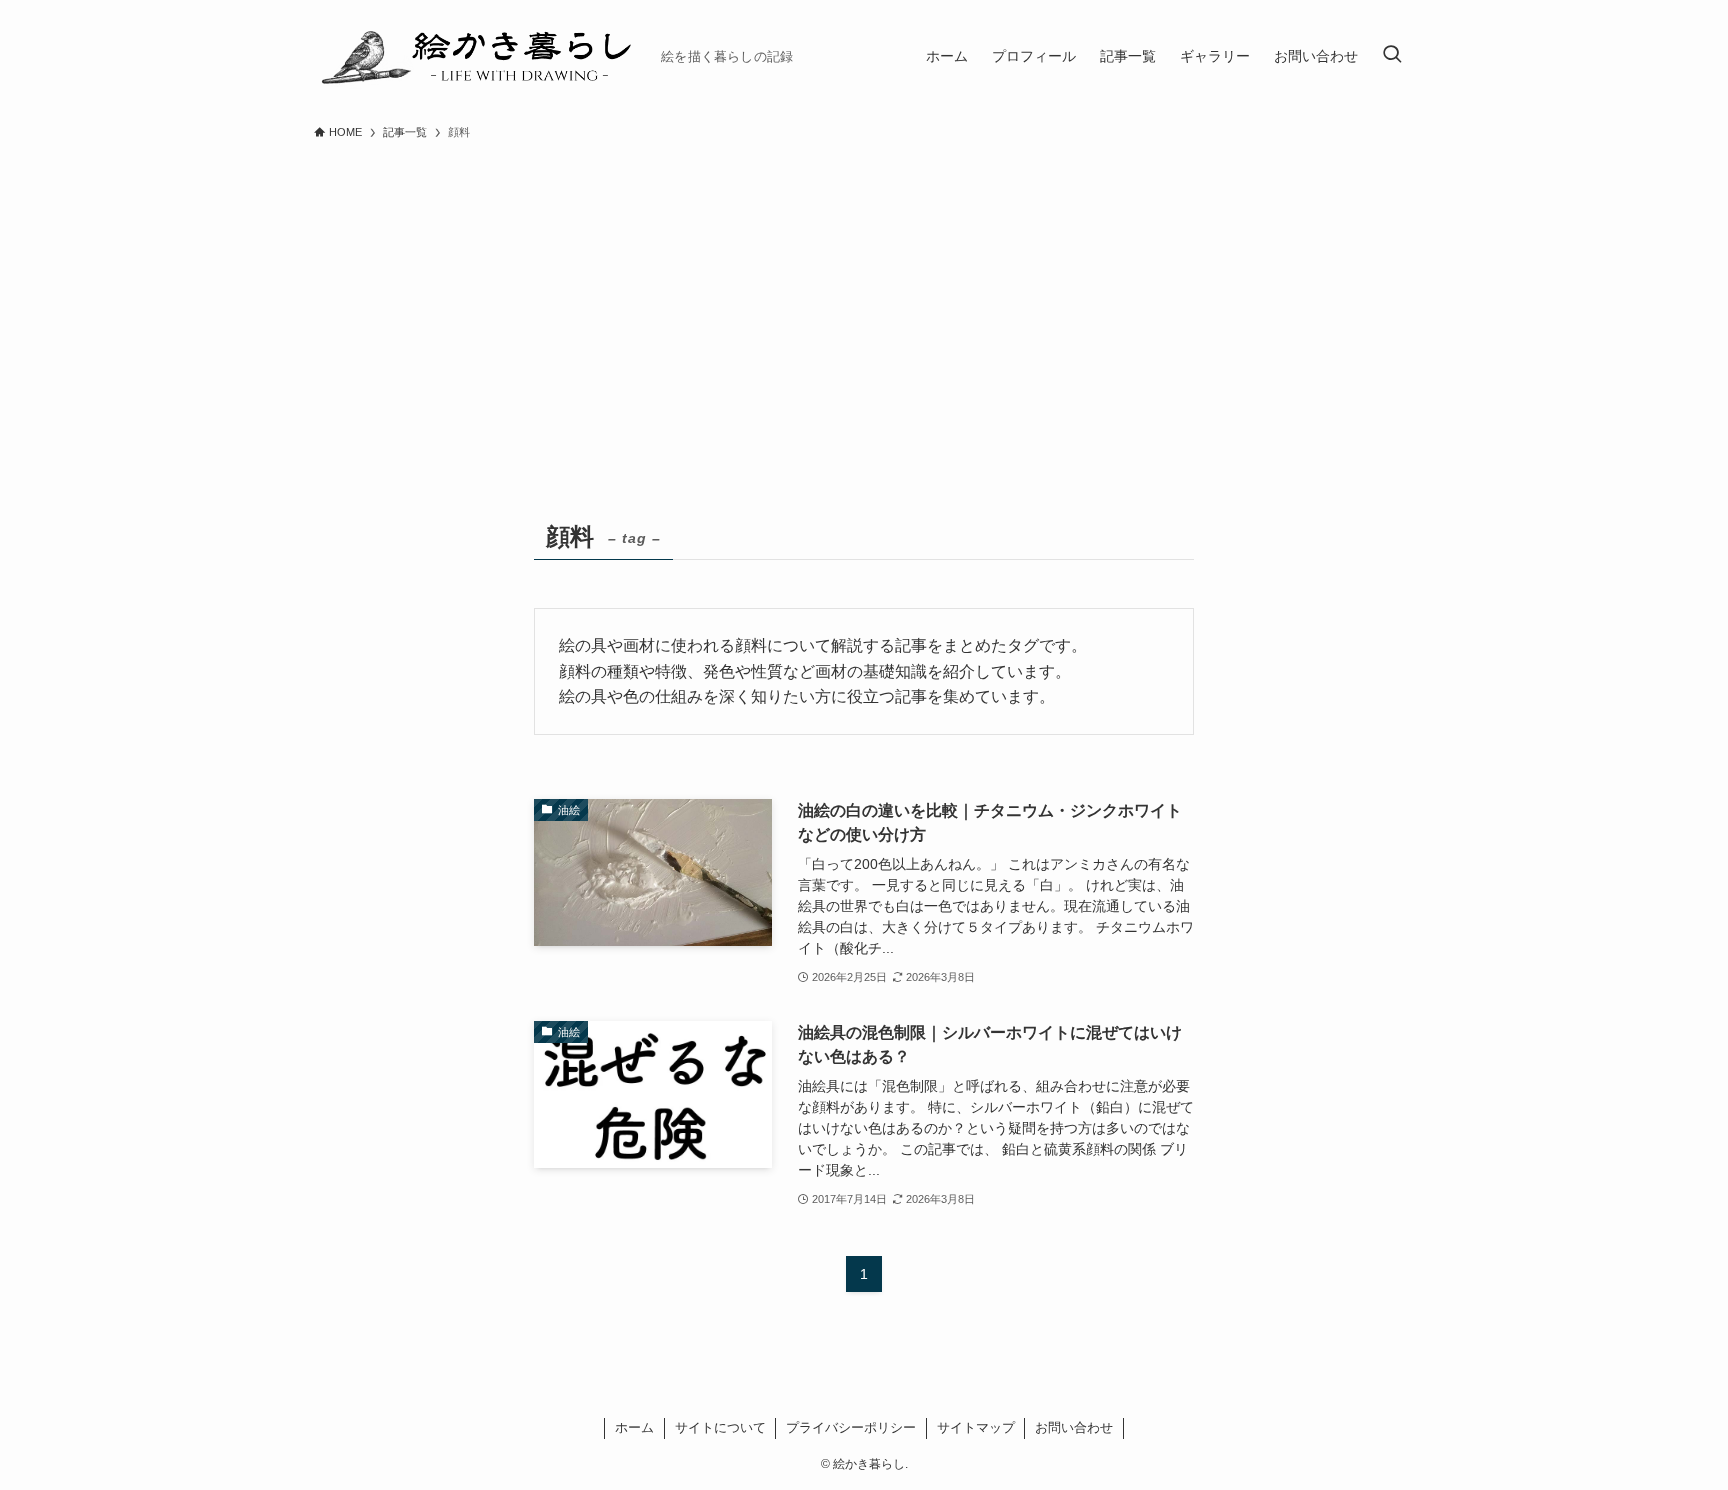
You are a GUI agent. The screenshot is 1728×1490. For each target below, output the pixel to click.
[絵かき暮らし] (479, 56)
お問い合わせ (1074, 1427)
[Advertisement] (864, 300)
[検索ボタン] (1392, 56)
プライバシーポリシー (851, 1427)
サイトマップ (976, 1427)
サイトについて (720, 1427)
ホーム (634, 1427)
